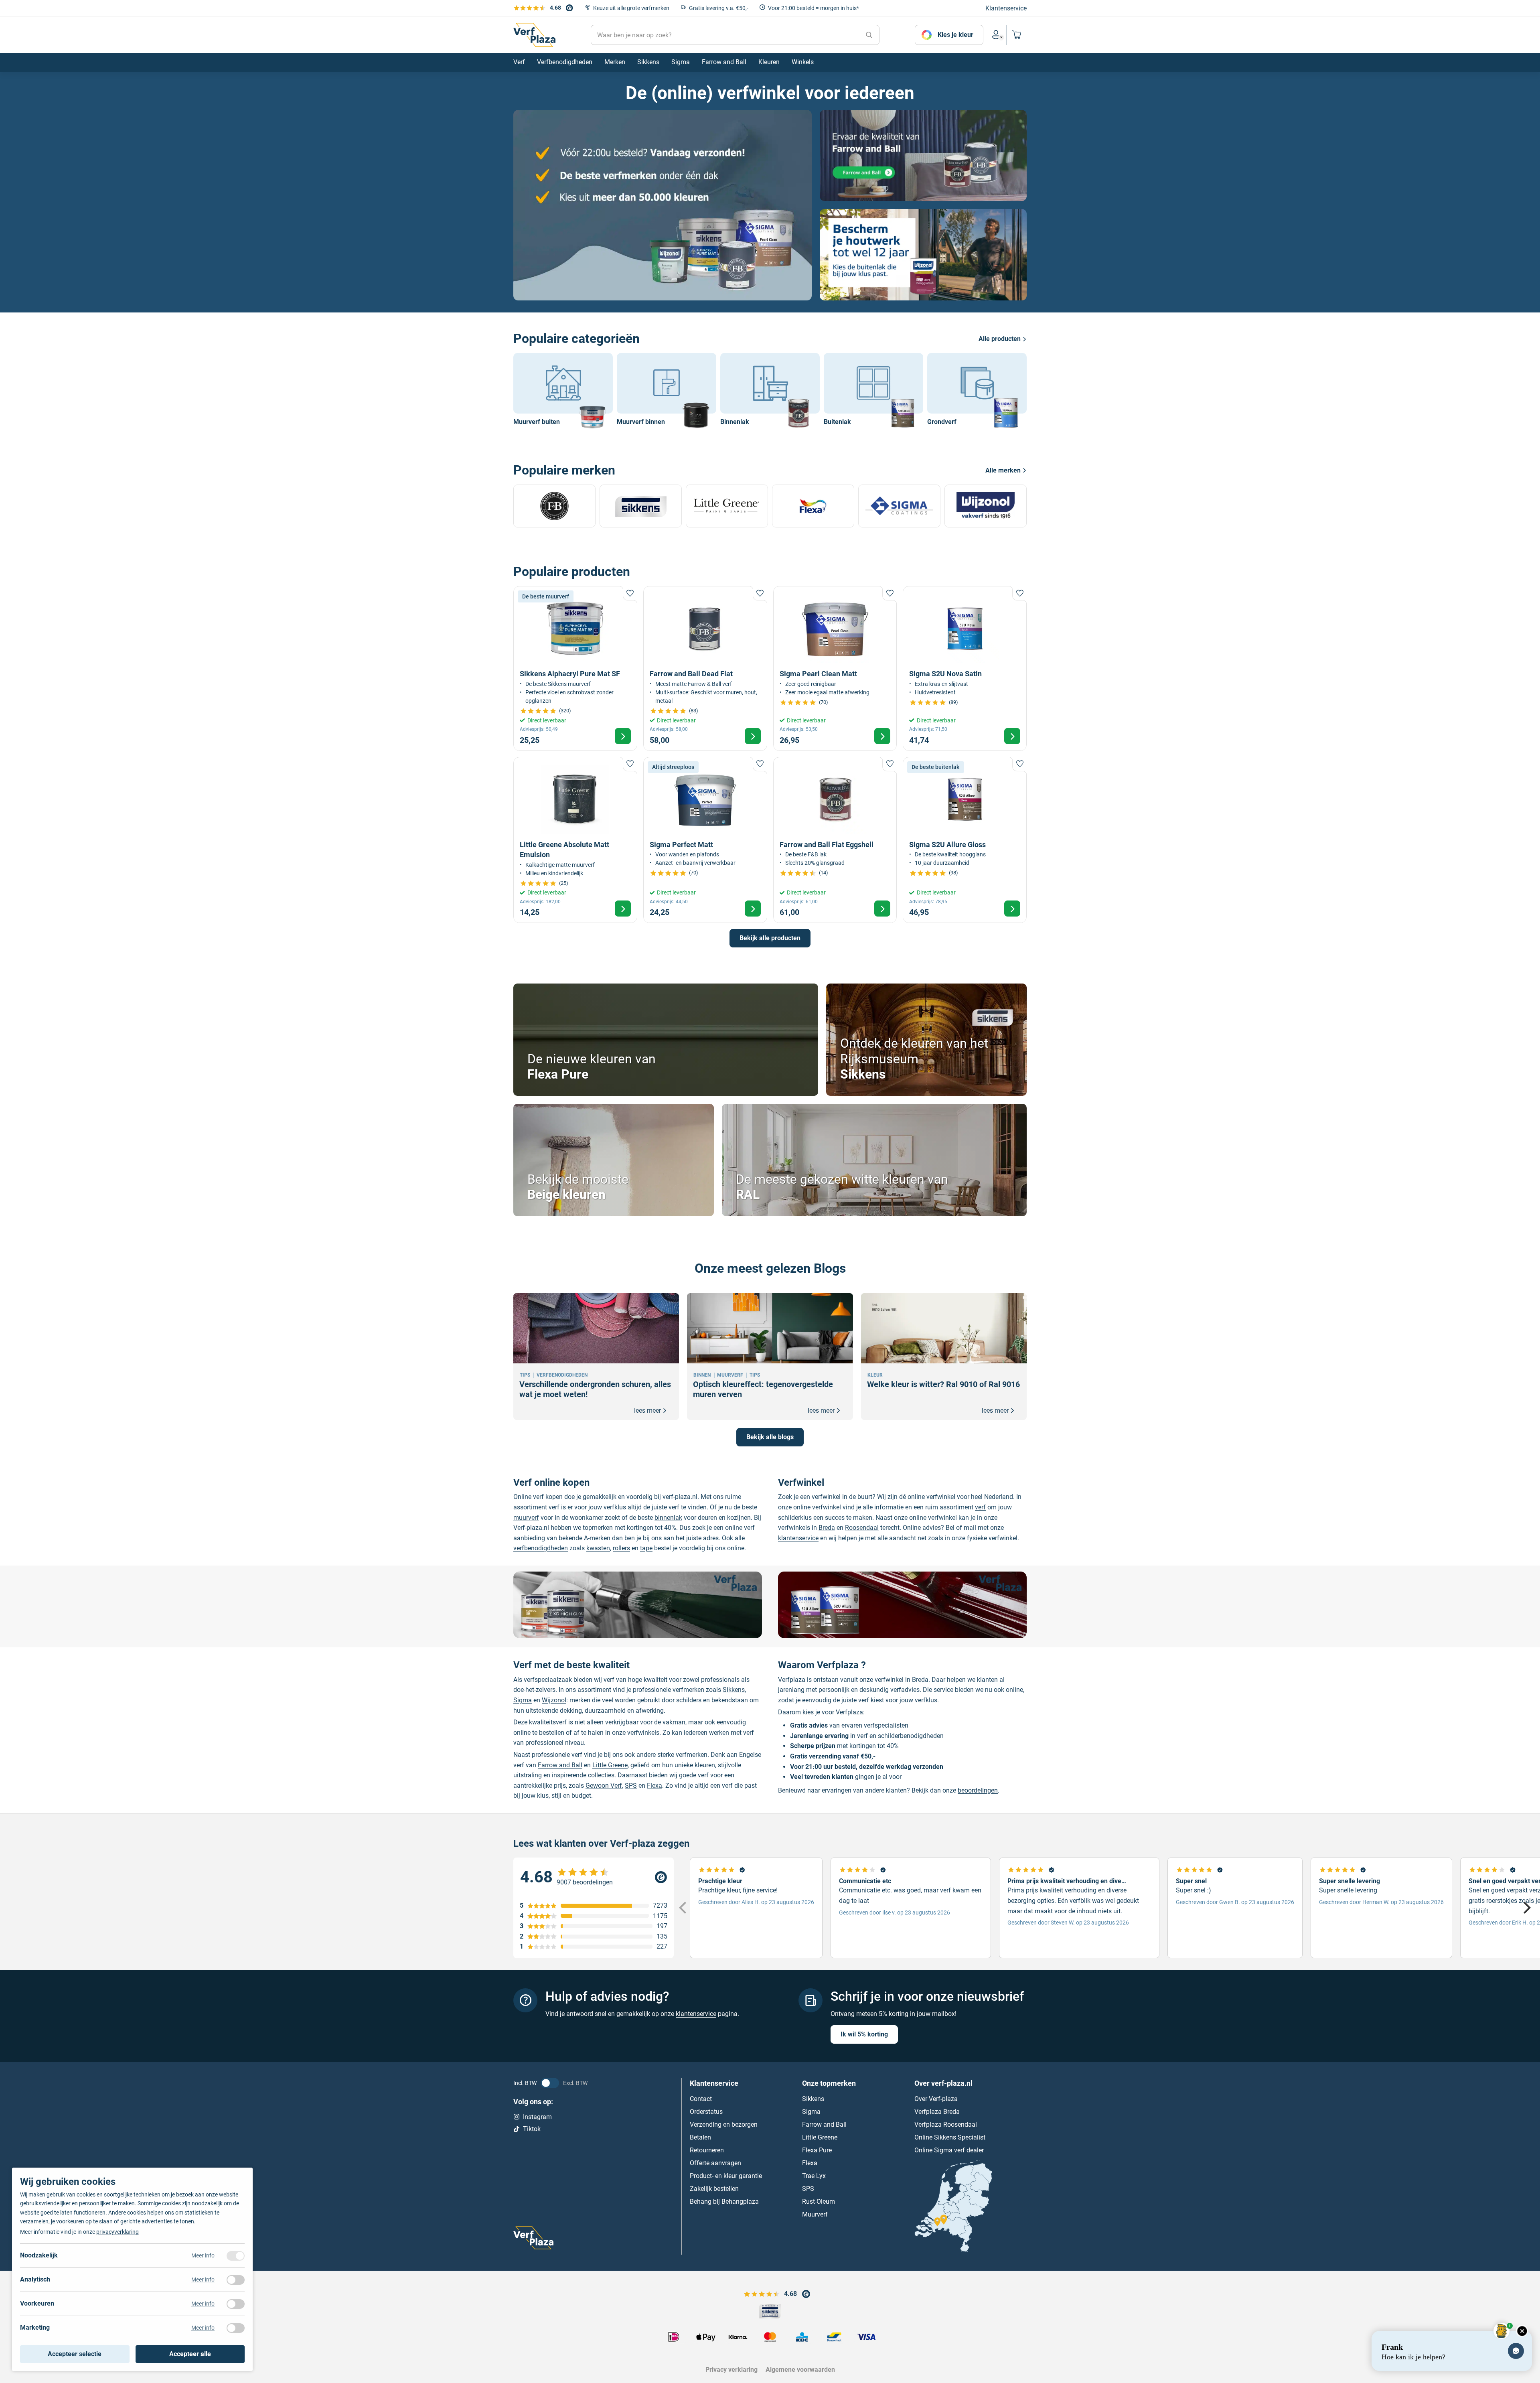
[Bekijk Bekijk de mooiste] (614, 1160)
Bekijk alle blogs (770, 1437)
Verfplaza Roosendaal (946, 2124)
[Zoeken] (869, 35)
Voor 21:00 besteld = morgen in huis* (814, 8)
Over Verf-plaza (936, 2098)
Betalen (700, 2137)
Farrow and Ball (560, 1765)
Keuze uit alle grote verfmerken (631, 8)
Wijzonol (554, 1700)
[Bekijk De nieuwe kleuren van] (666, 1040)
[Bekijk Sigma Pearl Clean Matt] (835, 668)
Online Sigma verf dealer (949, 2150)
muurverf (526, 1518)
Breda (827, 1528)
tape (646, 1548)
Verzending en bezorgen (724, 2124)
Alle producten (1000, 339)
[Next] (1526, 1908)
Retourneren (707, 2150)
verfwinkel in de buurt (842, 1497)
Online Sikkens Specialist (950, 2137)
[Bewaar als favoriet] (630, 593)
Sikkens (734, 1690)
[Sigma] (899, 506)
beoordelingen (978, 1790)
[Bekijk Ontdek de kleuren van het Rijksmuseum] (926, 1040)
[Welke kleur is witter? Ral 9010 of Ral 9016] (944, 1357)
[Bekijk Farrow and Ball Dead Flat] (705, 668)
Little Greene (610, 1765)
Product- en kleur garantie (726, 2175)
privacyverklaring (118, 2232)
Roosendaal (862, 1528)
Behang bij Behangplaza (724, 2201)
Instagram (537, 2116)
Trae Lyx (814, 2175)
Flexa (654, 1786)
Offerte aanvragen (715, 2163)
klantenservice (798, 1538)
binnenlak (668, 1518)
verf (980, 1507)
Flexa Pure (817, 2150)
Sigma (523, 1700)
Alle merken (1003, 470)
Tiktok (532, 2129)
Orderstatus (706, 2111)
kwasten (598, 1548)
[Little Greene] (727, 506)
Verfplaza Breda (937, 2111)
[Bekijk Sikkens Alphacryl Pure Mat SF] (575, 668)
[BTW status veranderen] (550, 2083)
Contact (701, 2098)
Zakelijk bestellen (714, 2188)
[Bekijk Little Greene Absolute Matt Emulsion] (575, 840)
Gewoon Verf (604, 1786)
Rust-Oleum (819, 2201)
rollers (621, 1548)
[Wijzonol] (986, 506)
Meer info (203, 2255)
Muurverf (815, 2214)
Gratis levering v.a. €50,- (719, 8)
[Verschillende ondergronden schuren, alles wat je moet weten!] (596, 1357)
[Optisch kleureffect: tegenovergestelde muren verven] (770, 1357)
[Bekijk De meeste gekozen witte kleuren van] (874, 1160)
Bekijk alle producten (770, 938)
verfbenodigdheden (541, 1548)
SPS (631, 1786)
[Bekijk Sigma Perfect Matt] (705, 840)
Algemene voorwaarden (800, 2370)
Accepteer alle (190, 2354)
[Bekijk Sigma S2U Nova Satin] (965, 668)
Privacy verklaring (731, 2370)
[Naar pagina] (663, 205)
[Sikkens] (641, 506)
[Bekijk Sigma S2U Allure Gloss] (965, 840)
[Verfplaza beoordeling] (594, 1877)
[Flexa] (813, 506)
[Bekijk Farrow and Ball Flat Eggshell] (835, 840)
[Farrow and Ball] (554, 506)
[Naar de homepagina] (534, 35)
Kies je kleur (955, 35)
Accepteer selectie (75, 2354)
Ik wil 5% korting (864, 2034)
